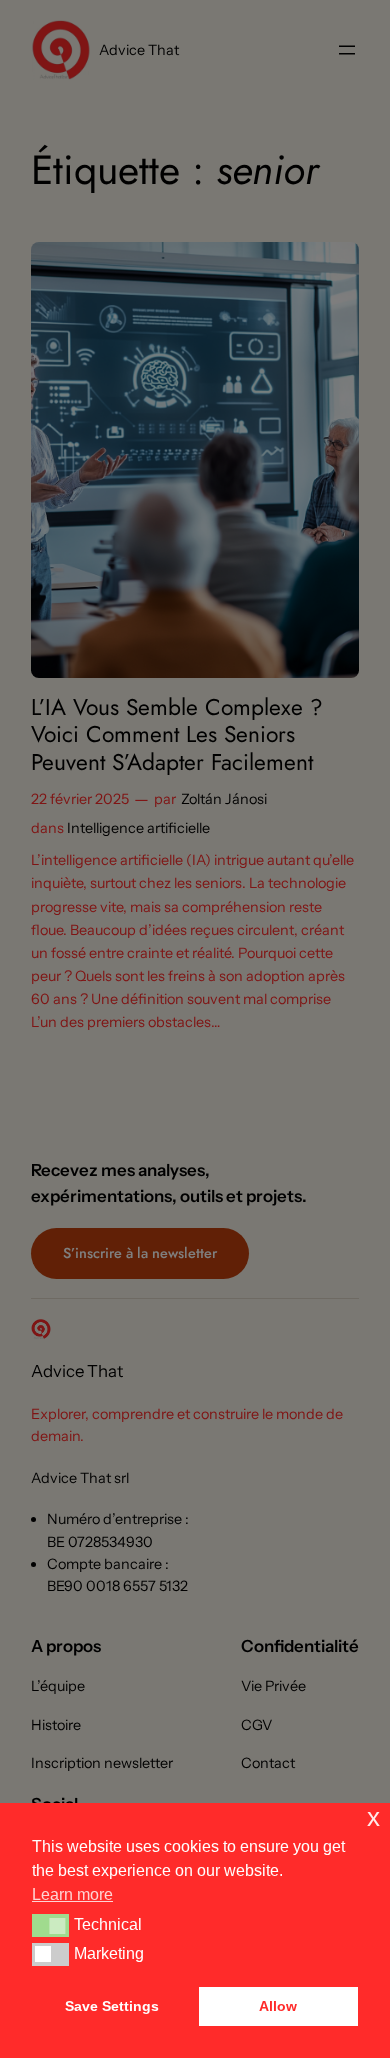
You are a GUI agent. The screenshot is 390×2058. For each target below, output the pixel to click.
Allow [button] (278, 2006)
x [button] (373, 1817)
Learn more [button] (72, 1894)
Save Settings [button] (112, 2006)
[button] (50, 1925)
